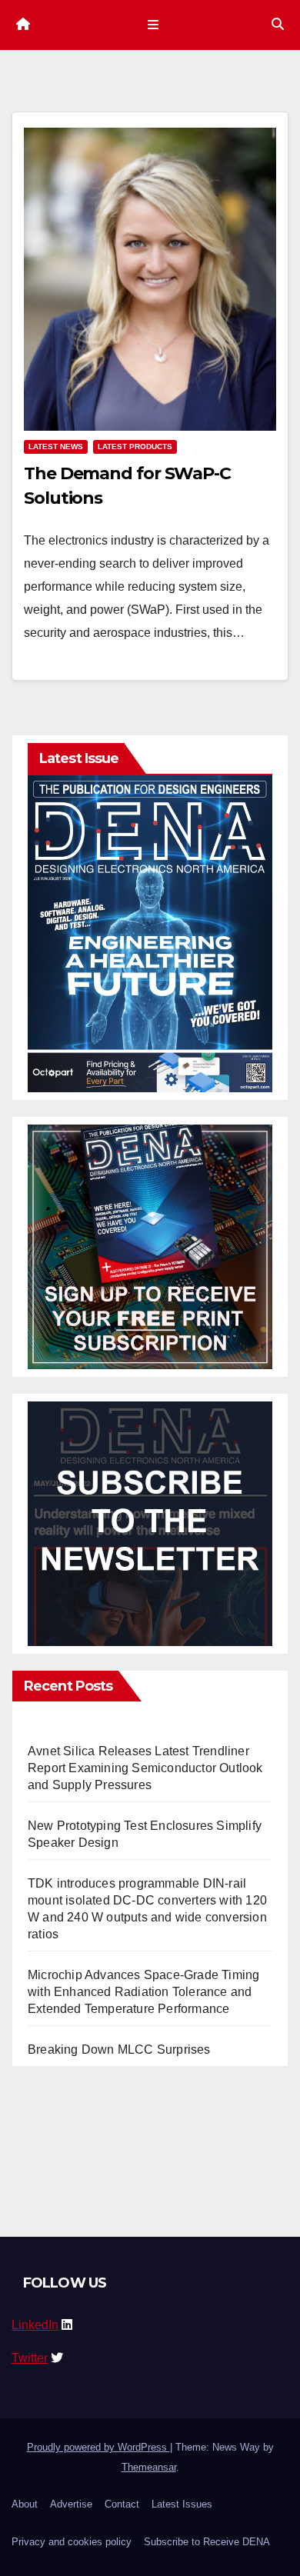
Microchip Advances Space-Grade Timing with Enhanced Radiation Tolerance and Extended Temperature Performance (143, 1992)
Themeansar (149, 2467)
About (25, 2504)
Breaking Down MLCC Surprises (119, 2049)
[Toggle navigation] (153, 25)
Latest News (56, 447)
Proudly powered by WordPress (98, 2447)
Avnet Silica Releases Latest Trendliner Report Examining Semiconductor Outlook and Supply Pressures (145, 1768)
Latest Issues (182, 2504)
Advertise (71, 2504)
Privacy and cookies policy (72, 2542)
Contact (122, 2504)
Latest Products (135, 447)
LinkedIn (35, 2325)
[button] (278, 24)
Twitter (30, 2358)
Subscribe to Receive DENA (207, 2542)
